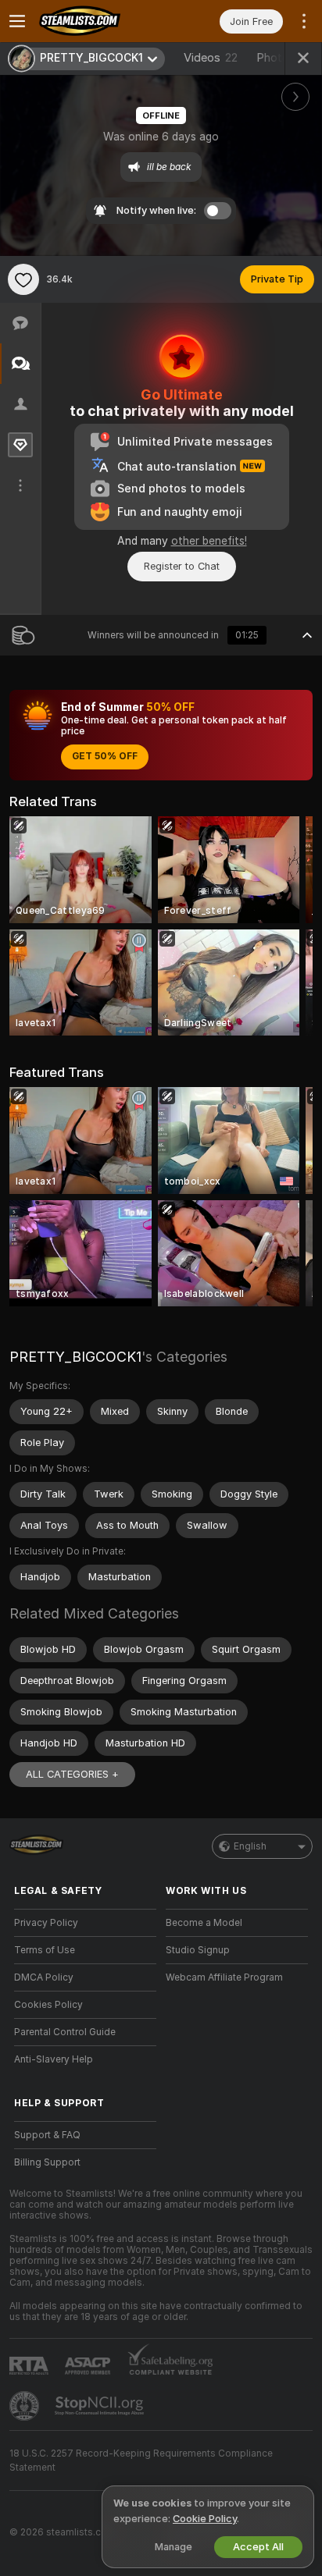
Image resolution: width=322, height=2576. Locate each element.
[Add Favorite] (23, 279)
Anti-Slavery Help (54, 2059)
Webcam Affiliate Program (224, 1977)
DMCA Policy (44, 1977)
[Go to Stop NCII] (101, 2406)
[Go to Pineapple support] (26, 2406)
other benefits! (209, 541)
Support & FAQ (47, 2135)
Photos (282, 58)
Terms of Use (45, 1950)
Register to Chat (182, 566)
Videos (211, 58)
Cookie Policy (205, 2519)
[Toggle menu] (17, 21)
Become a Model (204, 1923)
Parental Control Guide (65, 2032)
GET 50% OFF (105, 756)
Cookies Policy (48, 2005)
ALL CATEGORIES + (72, 1774)
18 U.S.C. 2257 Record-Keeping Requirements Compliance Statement (141, 2461)
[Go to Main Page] (98, 21)
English (250, 1846)
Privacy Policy (46, 1923)
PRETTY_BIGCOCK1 (75, 1357)
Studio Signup (198, 1950)
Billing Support (47, 2162)
